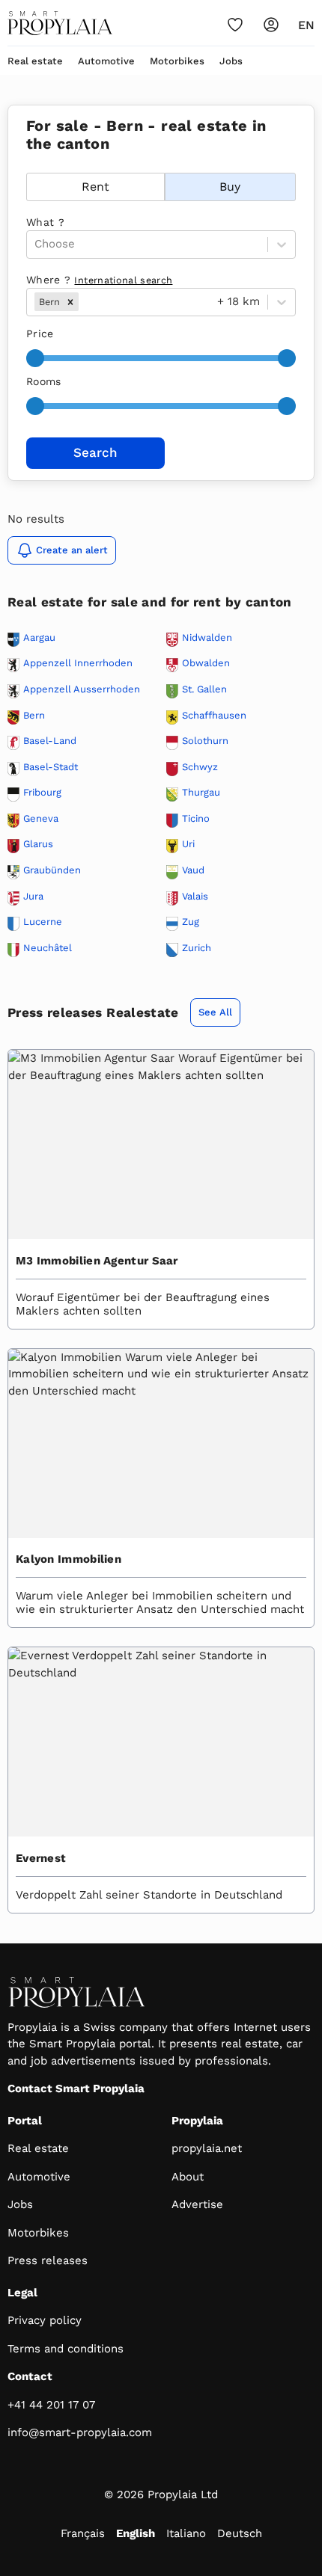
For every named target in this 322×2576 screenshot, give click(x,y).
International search (123, 280)
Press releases (48, 2260)
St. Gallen (204, 689)
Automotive (106, 61)
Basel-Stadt (51, 767)
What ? (45, 222)
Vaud (193, 870)
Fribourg (42, 793)
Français (83, 2533)
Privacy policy (45, 2320)
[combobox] (83, 302)
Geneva (41, 819)
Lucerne (43, 922)
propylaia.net (207, 2148)
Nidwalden (207, 638)
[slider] (35, 358)
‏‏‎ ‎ (28, 165)
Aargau (39, 638)
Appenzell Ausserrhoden (82, 689)
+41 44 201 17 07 (51, 2405)
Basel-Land (50, 741)
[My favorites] (235, 25)
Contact (30, 2376)
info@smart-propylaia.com (80, 2432)
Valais (195, 897)
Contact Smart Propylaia (76, 2088)
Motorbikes (177, 61)
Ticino (196, 819)
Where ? (99, 280)
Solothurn (205, 741)
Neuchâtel (48, 948)
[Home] (60, 23)
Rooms (44, 381)
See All (215, 1012)
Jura (33, 897)
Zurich (197, 948)
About (188, 2177)
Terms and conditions (66, 2349)
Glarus (38, 844)
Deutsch (240, 2533)
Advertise (197, 2204)
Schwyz (200, 767)
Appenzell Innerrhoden (78, 663)
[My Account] (271, 25)
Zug (191, 922)
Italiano (186, 2533)
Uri (188, 844)
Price (40, 333)
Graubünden (52, 870)
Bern (34, 716)
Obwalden (206, 663)
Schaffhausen (214, 716)
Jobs (231, 61)
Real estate (35, 61)
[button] (70, 302)
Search (95, 452)
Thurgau (201, 793)
